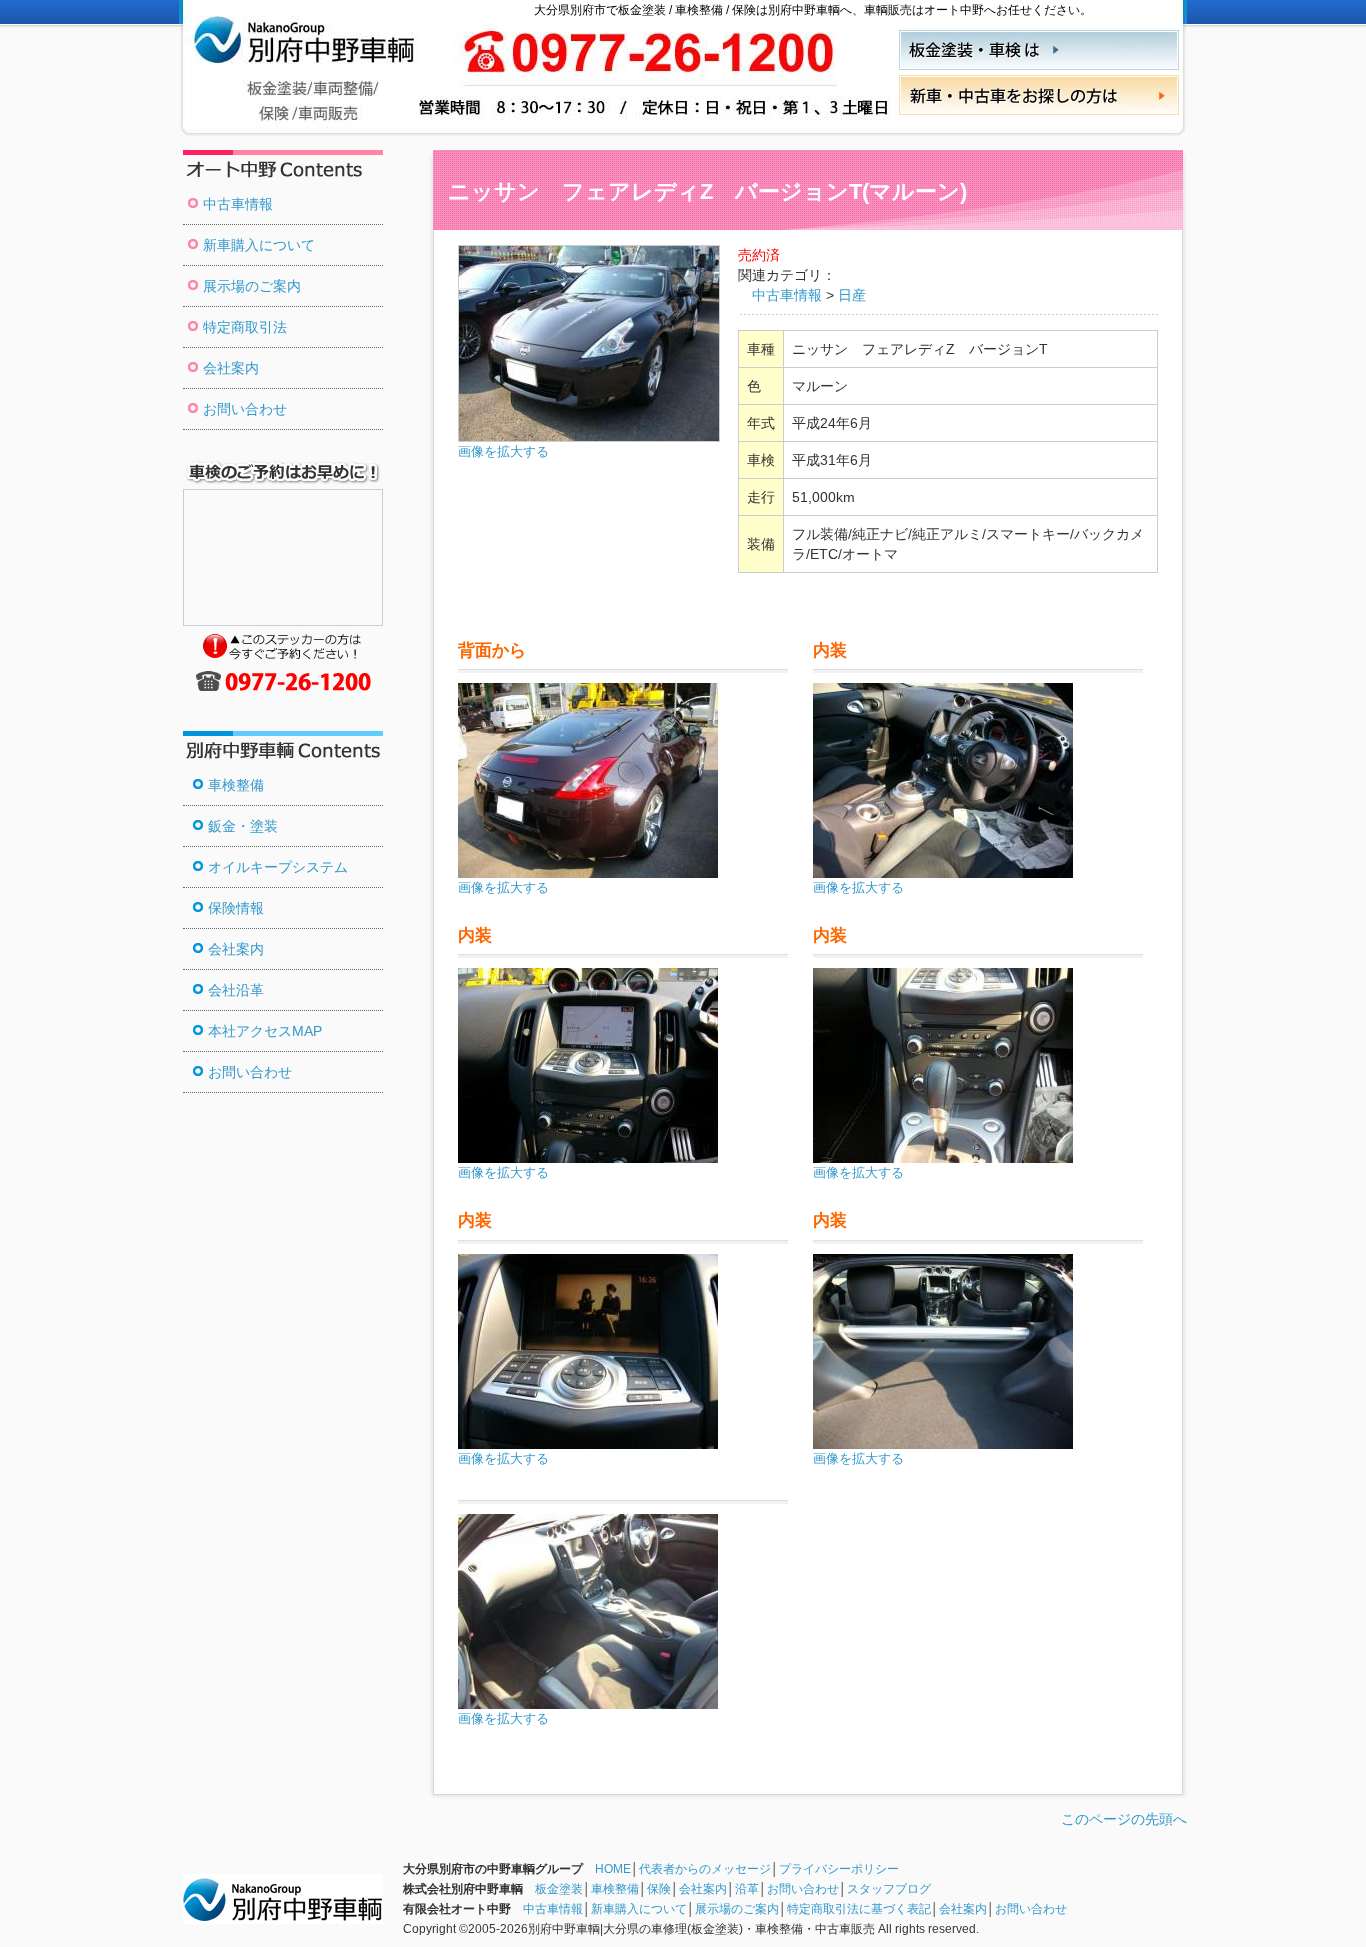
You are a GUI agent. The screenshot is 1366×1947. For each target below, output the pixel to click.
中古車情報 (238, 204)
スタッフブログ (889, 1889)
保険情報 (236, 908)
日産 (852, 295)
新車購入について (259, 245)
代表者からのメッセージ (705, 1869)
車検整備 (236, 785)
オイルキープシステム (278, 867)
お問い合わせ (245, 409)
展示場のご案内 (252, 286)
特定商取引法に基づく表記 (859, 1909)
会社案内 (231, 368)
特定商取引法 (245, 327)
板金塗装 (559, 1889)
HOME (613, 1869)
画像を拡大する (503, 452)
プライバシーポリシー (839, 1869)
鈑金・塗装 (243, 826)
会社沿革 (236, 990)
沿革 (747, 1889)
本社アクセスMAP (265, 1031)
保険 (659, 1889)
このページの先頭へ (1124, 1819)
